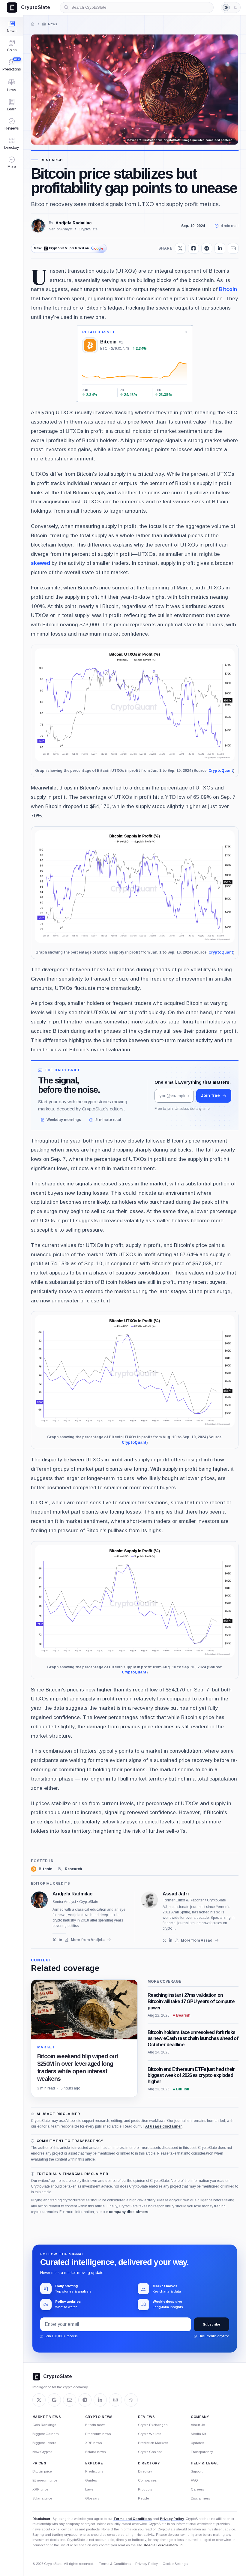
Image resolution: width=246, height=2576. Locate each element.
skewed (40, 563)
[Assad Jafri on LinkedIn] (171, 1940)
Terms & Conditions (115, 2564)
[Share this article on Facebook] (193, 248)
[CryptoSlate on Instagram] (115, 2400)
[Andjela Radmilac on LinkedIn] (60, 1940)
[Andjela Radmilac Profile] (38, 226)
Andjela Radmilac (73, 223)
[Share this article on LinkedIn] (220, 248)
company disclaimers (129, 2212)
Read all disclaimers (161, 2545)
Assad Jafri (176, 1894)
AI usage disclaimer (163, 2126)
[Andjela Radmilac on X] (54, 1940)
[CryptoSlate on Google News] (54, 2400)
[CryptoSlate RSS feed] (131, 2400)
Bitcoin (228, 289)
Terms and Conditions (133, 2519)
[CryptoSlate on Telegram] (85, 2400)
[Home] (32, 24)
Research (52, 160)
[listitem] (42, 1869)
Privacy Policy (172, 2519)
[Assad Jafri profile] (149, 1900)
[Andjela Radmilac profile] (39, 1900)
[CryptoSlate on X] (39, 2400)
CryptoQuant (221, 771)
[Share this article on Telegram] (207, 248)
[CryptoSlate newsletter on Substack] (70, 2400)
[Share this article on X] (180, 248)
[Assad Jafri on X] (165, 1940)
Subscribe (211, 2324)
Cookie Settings (175, 2564)
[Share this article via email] (233, 248)
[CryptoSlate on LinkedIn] (100, 2400)
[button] (12, 163)
